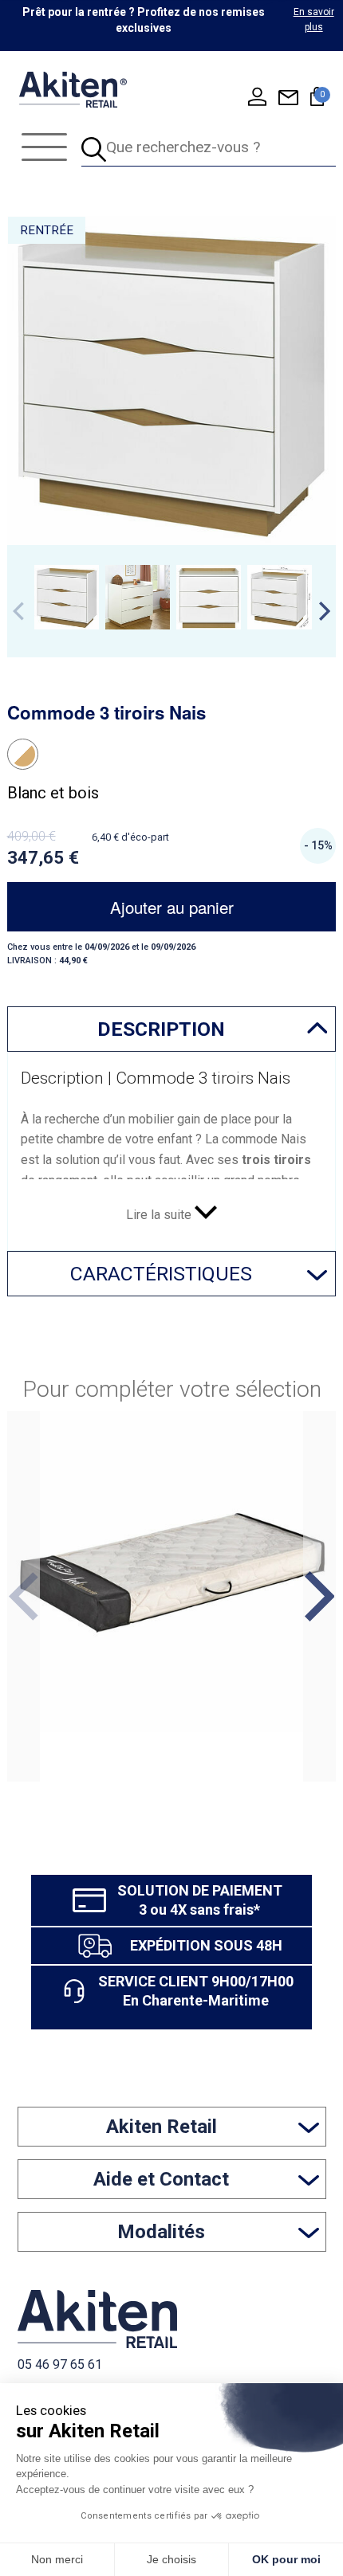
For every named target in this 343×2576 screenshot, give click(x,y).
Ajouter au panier (172, 907)
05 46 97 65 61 (60, 2364)
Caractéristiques (161, 1274)
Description (161, 1029)
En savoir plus (314, 20)
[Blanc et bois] (23, 754)
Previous (18, 611)
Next (325, 611)
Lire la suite (160, 1215)
